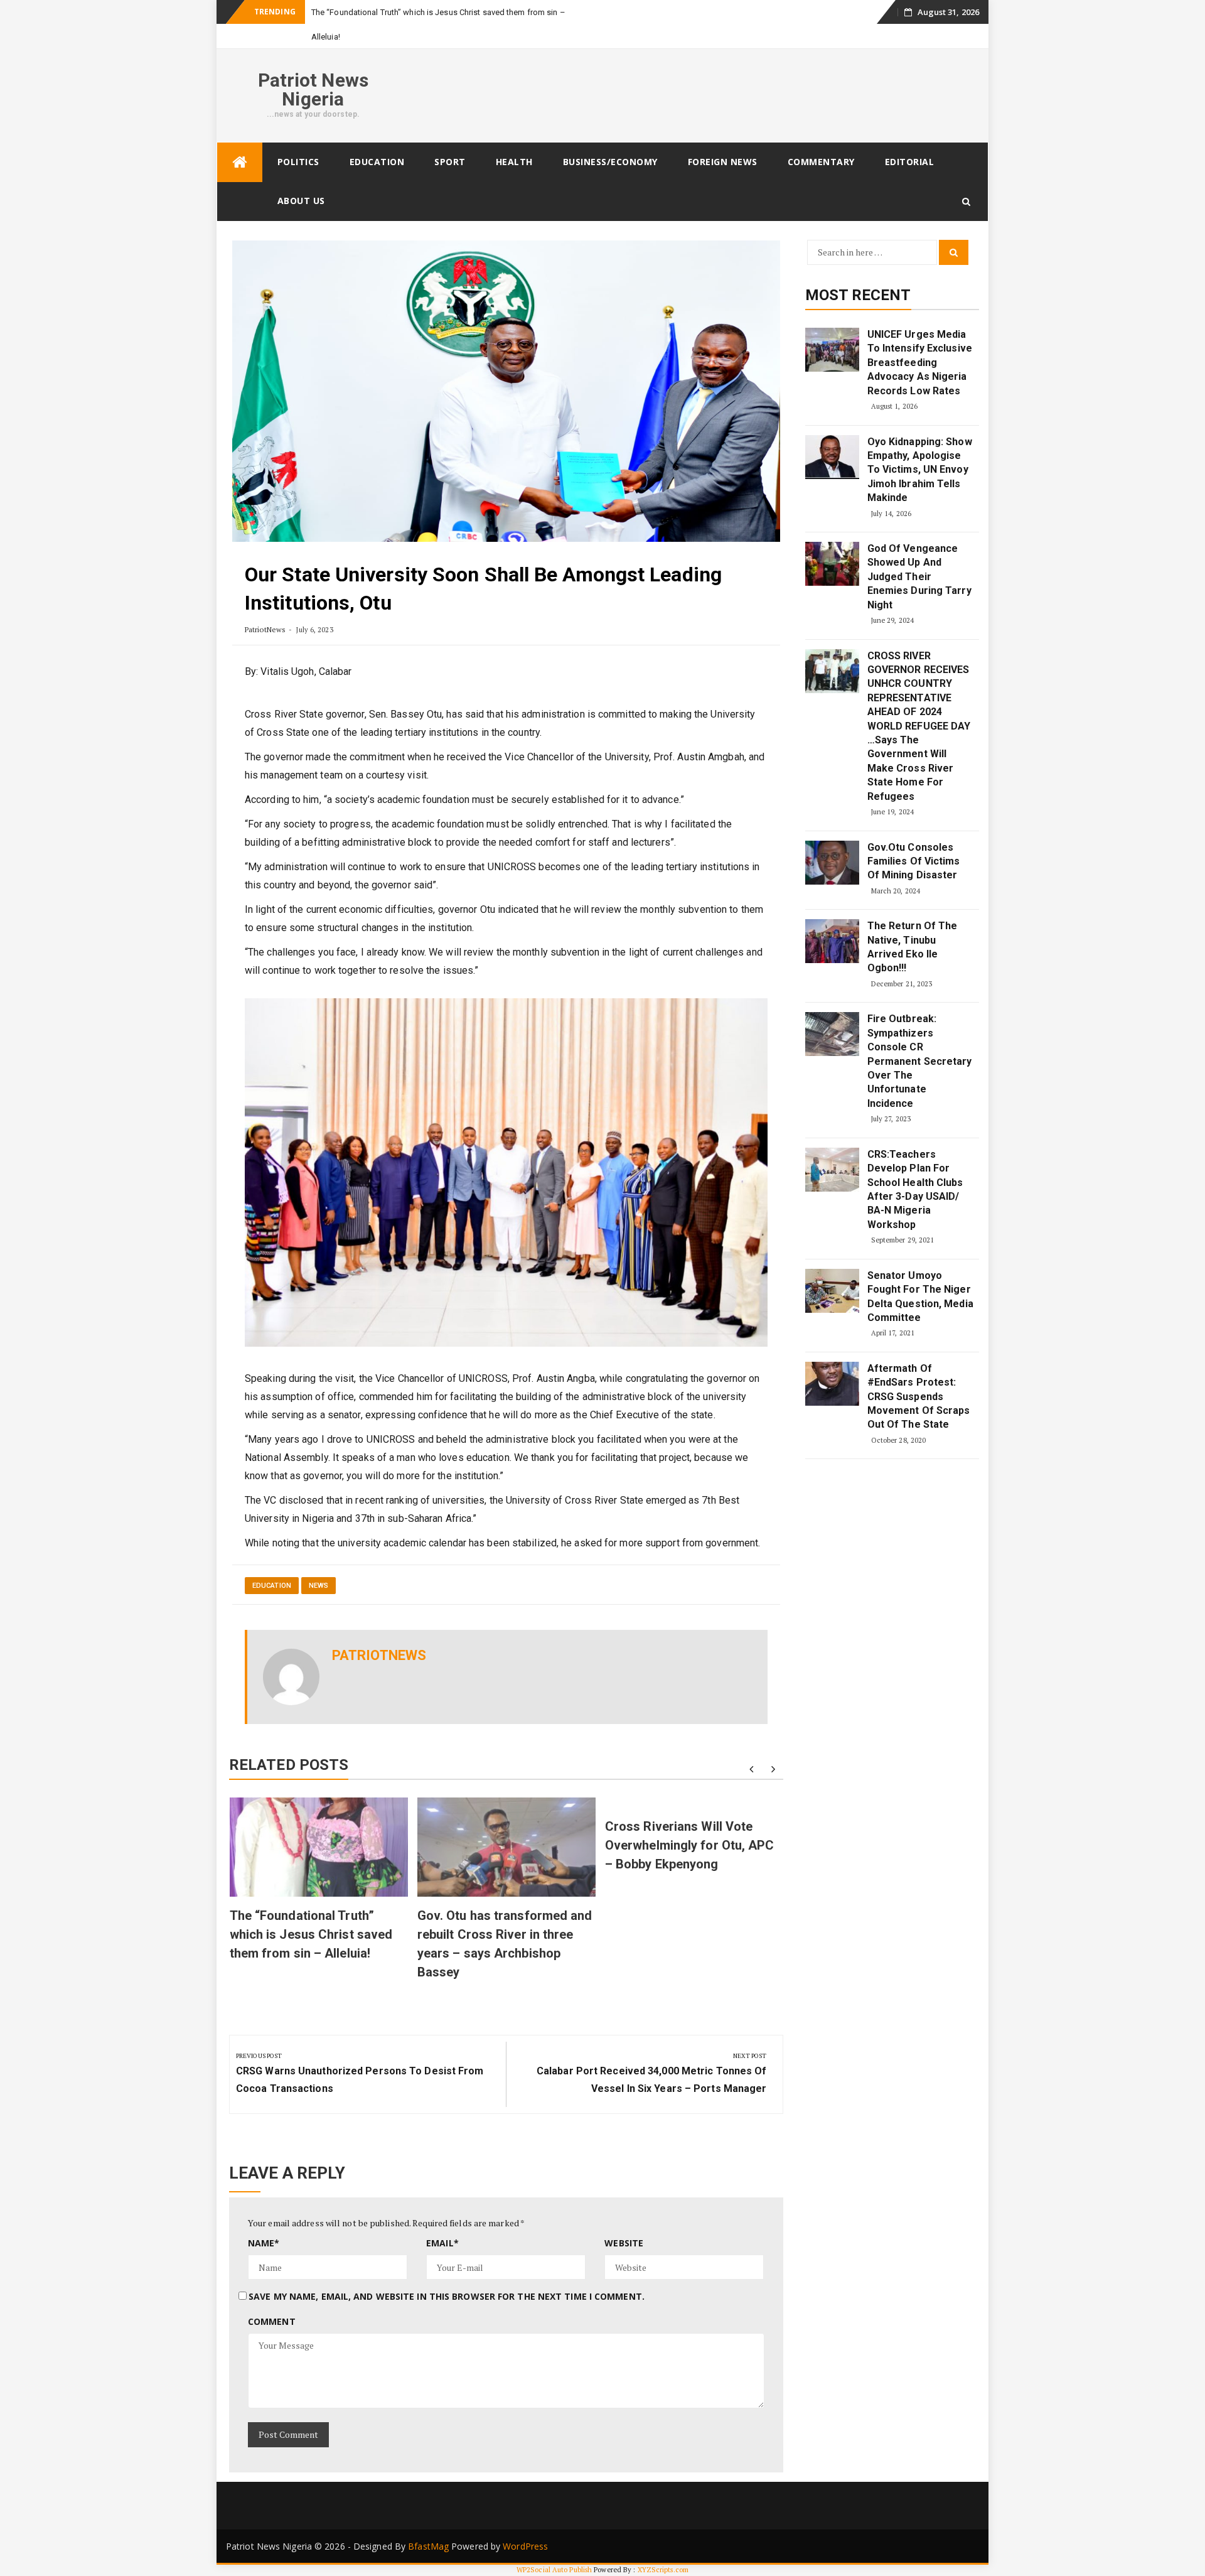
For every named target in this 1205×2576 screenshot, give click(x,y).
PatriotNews (265, 629)
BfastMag (428, 2546)
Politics (298, 162)
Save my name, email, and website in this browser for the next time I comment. (447, 2296)
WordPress (525, 2546)
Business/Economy (610, 162)
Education (377, 162)
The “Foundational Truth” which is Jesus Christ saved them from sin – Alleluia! (311, 1934)
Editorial (910, 162)
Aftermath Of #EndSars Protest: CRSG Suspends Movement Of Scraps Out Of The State (919, 1397)
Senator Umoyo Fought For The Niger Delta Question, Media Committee (920, 1296)
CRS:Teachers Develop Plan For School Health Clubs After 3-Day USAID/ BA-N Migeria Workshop (915, 1189)
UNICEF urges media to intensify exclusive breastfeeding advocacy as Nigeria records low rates (920, 363)
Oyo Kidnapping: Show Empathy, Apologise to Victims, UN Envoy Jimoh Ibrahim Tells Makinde (920, 470)
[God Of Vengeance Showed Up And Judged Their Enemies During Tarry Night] (832, 564)
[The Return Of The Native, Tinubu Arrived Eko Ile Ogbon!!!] (832, 941)
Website (624, 2243)
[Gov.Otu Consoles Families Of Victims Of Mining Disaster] (832, 863)
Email (442, 2243)
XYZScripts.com (663, 2570)
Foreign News (723, 162)
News (319, 1586)
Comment (272, 2321)
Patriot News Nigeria (313, 89)
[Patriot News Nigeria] (240, 162)
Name (264, 2243)
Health (514, 162)
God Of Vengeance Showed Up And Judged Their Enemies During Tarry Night (919, 577)
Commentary (821, 162)
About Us (301, 201)
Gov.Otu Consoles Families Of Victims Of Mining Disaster (914, 861)
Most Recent (858, 295)
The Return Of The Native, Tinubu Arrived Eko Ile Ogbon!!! (913, 947)
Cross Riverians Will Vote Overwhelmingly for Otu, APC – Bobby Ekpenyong (690, 1845)
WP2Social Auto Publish (554, 2570)
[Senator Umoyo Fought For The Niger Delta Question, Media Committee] (832, 1291)
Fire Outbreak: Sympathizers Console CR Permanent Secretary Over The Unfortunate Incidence (920, 1061)
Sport (450, 162)
